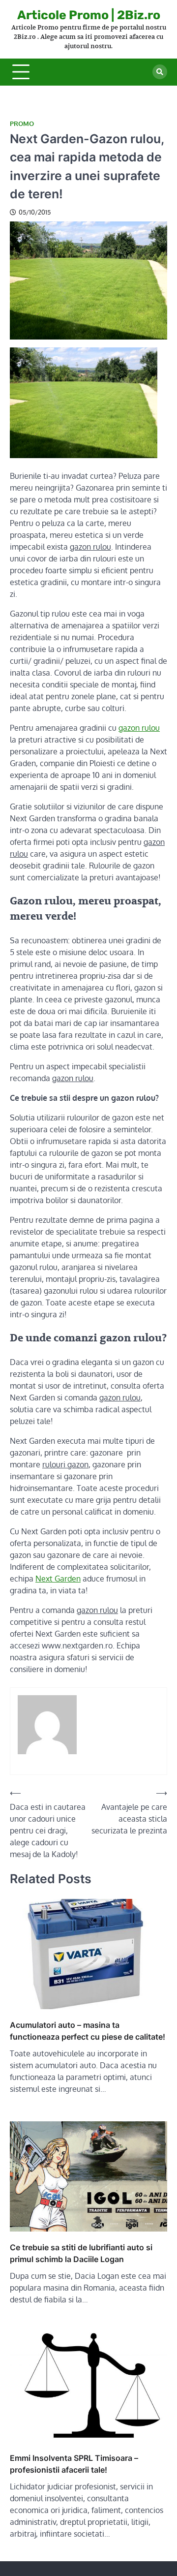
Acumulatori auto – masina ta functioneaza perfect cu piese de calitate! (88, 2031)
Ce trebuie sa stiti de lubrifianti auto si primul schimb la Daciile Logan (81, 2253)
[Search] (160, 72)
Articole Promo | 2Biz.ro (89, 15)
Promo (22, 124)
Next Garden (58, 1579)
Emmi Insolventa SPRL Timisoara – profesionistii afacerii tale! (74, 2464)
